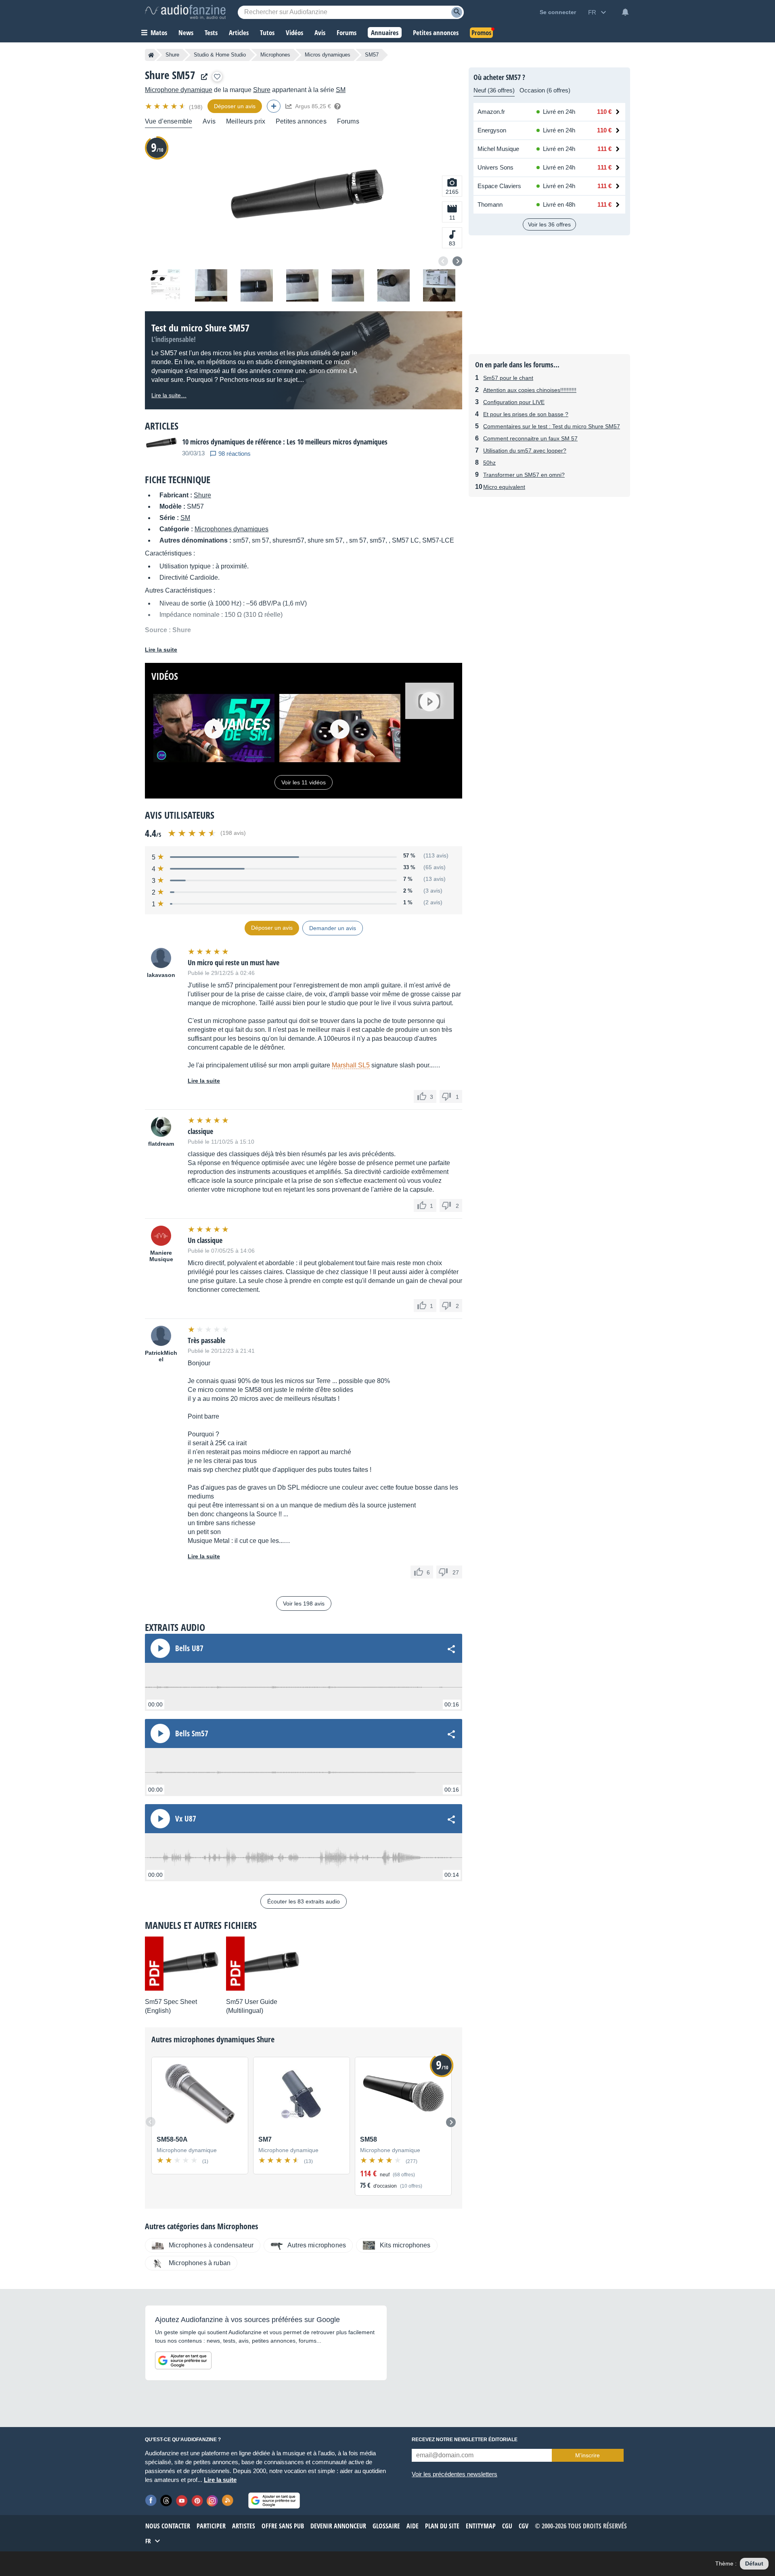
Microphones (275, 55)
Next (457, 261)
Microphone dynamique (179, 90)
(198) (196, 107)
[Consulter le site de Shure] (202, 77)
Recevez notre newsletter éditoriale (465, 2440)
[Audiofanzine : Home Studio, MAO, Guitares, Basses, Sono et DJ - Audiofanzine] (185, 12)
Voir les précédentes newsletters (455, 2474)
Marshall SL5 (351, 1065)
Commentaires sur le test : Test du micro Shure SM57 (552, 426)
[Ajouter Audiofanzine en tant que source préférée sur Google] (183, 2360)
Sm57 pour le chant (508, 378)
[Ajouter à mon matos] (217, 77)
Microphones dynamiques (231, 529)
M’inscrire (588, 2455)
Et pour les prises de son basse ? (526, 414)
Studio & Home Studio (220, 55)
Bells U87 (189, 1648)
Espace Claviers (499, 186)
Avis (209, 121)
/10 (157, 147)
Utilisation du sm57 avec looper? (525, 451)
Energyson (492, 130)
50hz (489, 463)
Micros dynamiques (328, 55)
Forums (348, 121)
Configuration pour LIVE (514, 402)
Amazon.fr (491, 112)
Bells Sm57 (192, 1733)
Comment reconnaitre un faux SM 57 (530, 438)
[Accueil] (151, 55)
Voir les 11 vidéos (304, 782)
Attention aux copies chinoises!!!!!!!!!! (530, 390)
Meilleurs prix (246, 121)
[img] (166, 106)
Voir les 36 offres (549, 224)
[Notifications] (625, 12)
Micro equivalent (504, 487)
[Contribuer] (274, 106)
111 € (604, 149)
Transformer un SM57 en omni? (524, 475)
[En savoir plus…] (337, 106)
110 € (604, 112)
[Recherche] (457, 12)
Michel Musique (498, 149)
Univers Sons (495, 167)
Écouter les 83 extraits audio (304, 1901)
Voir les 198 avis (304, 1603)
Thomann (490, 204)
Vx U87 (186, 1819)
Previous (443, 261)
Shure (172, 55)
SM (341, 90)
